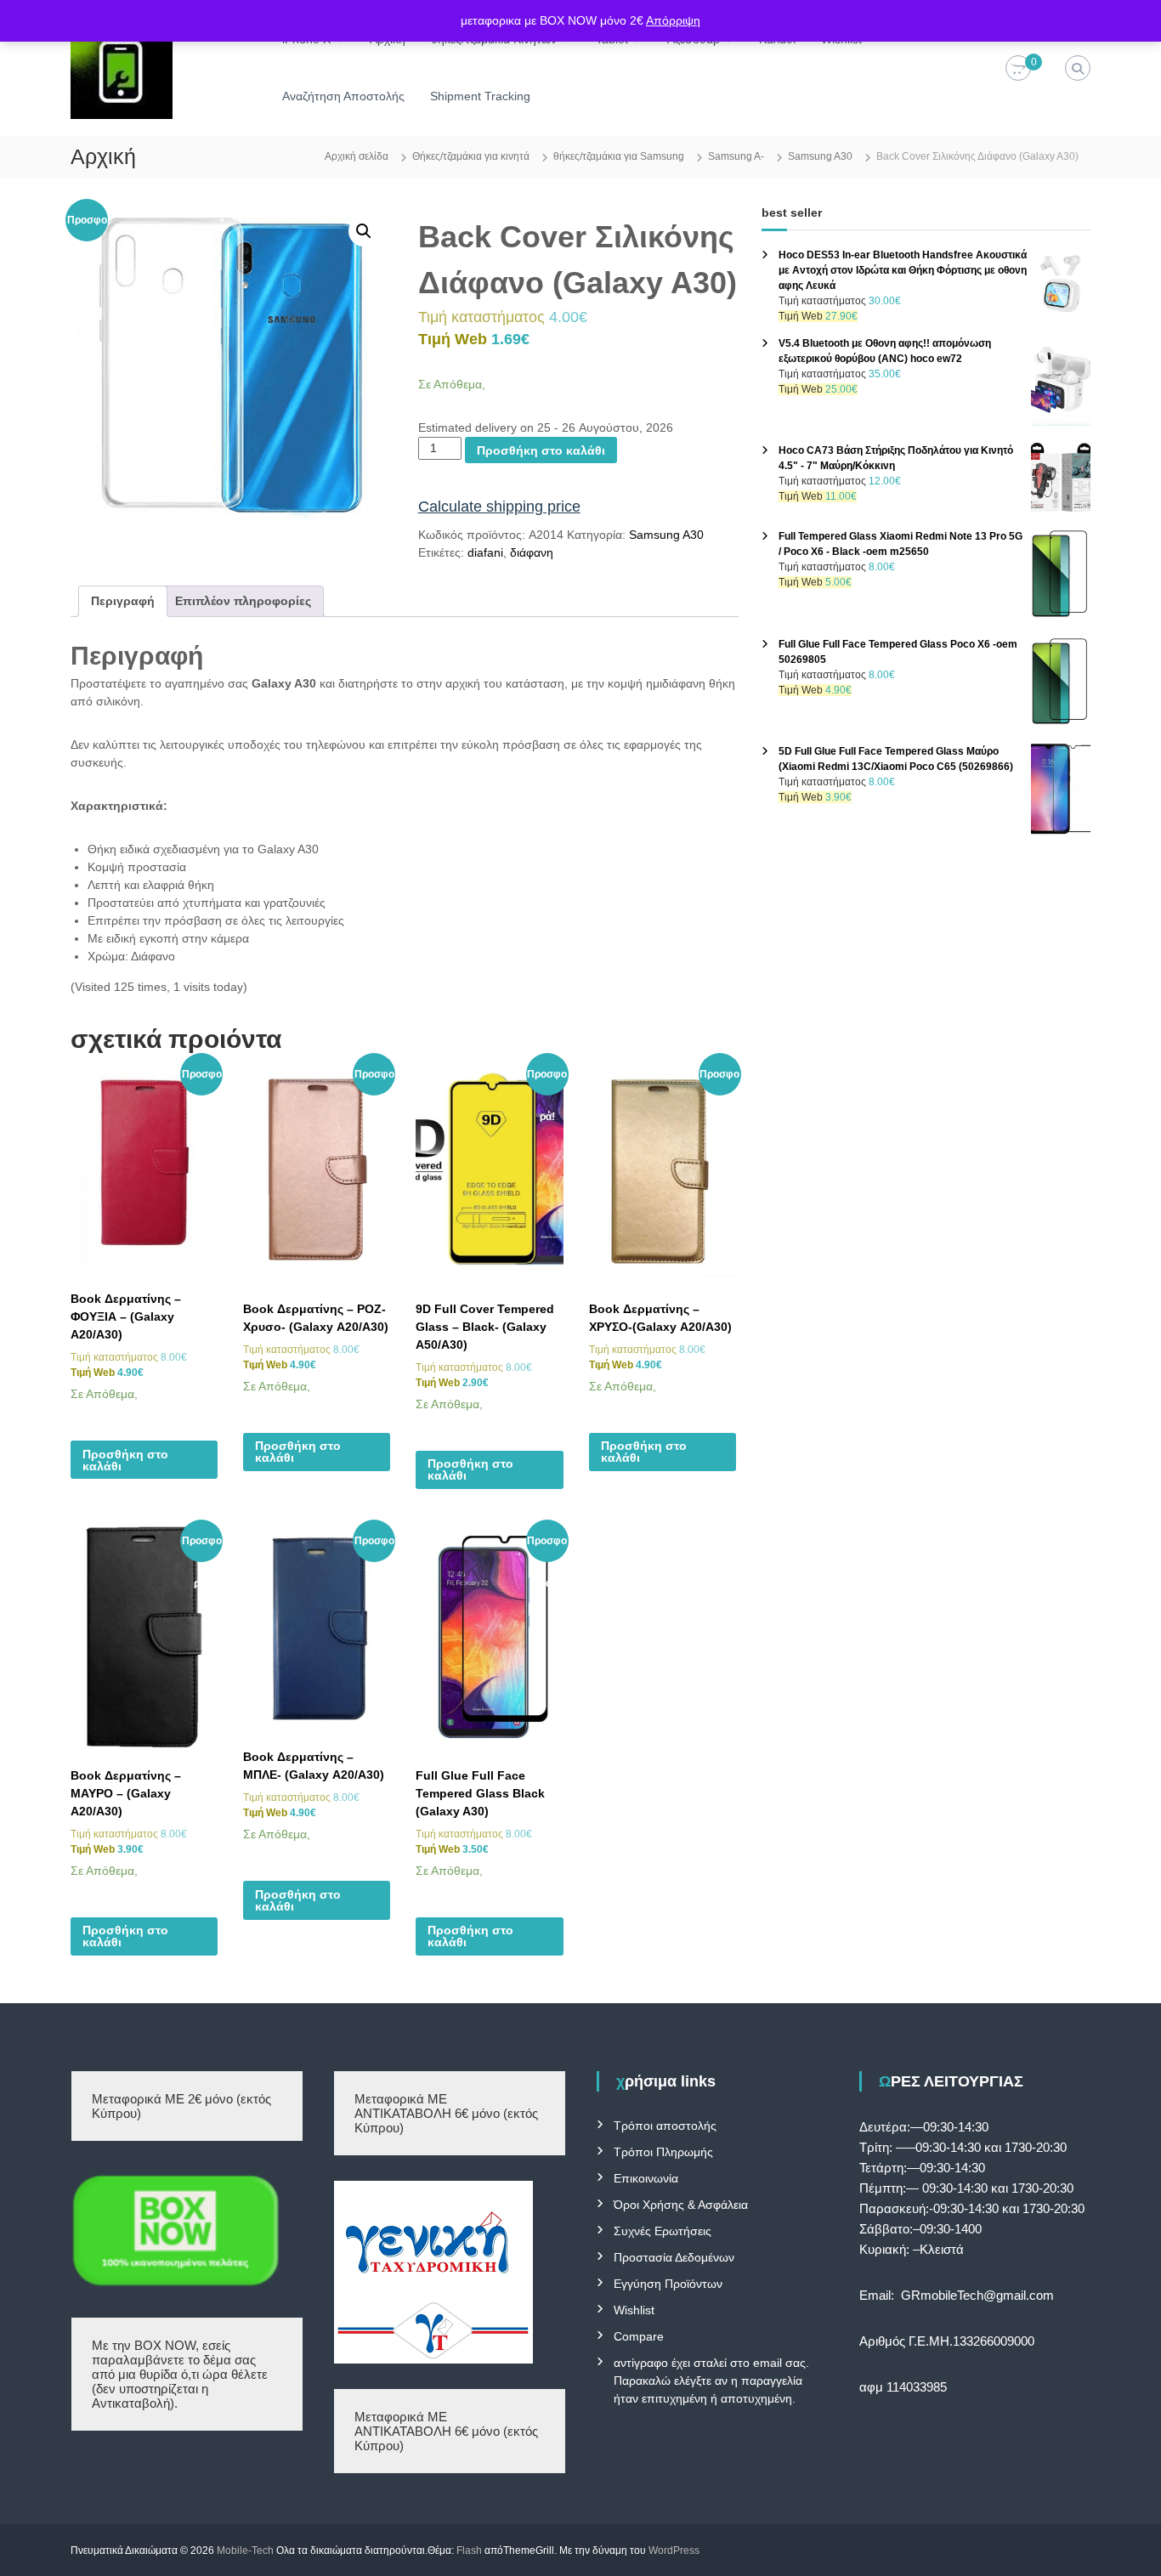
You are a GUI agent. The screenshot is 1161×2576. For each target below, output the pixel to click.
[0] (1018, 69)
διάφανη (532, 552)
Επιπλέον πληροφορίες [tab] (243, 601)
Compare (639, 2336)
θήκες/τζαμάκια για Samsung (619, 156)
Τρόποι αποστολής (665, 2126)
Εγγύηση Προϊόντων (668, 2284)
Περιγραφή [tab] (123, 601)
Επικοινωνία (646, 2178)
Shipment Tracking (480, 96)
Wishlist (634, 2310)
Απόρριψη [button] (673, 20)
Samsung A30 (820, 156)
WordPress (674, 2551)
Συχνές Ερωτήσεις (663, 2231)
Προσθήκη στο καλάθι (541, 450)
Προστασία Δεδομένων (674, 2257)
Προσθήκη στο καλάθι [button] (125, 1460)
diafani (485, 552)
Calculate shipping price (499, 507)
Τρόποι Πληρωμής (663, 2152)
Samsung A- (736, 156)
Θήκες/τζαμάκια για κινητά (471, 156)
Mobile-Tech (245, 2551)
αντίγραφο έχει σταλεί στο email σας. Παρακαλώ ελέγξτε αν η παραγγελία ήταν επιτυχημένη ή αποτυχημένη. (711, 2381)
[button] (364, 231)
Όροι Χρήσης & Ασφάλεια (681, 2205)
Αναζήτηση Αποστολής (343, 96)
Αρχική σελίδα (357, 156)
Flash (469, 2551)
